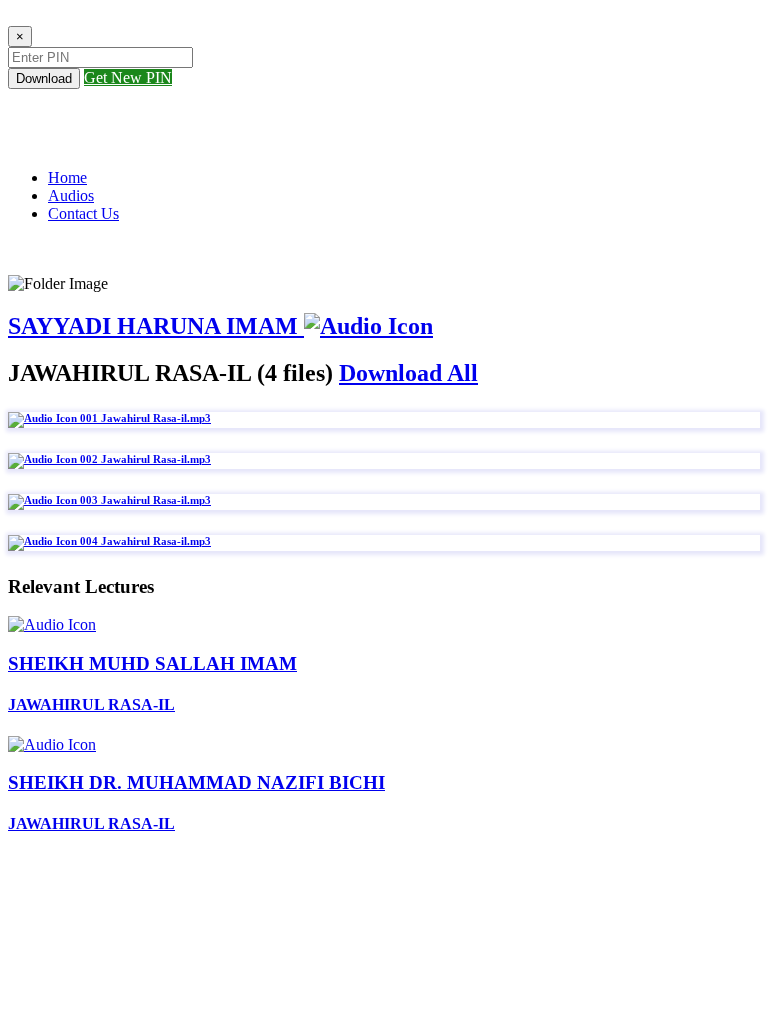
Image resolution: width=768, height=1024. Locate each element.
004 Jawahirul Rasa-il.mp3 (144, 541)
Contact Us (83, 213)
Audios (71, 195)
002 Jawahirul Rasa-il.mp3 (144, 459)
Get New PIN (128, 77)
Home (67, 177)
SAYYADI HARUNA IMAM (156, 326)
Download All (408, 373)
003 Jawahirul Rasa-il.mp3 (144, 500)
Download (44, 78)
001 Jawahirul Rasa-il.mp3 (144, 418)
